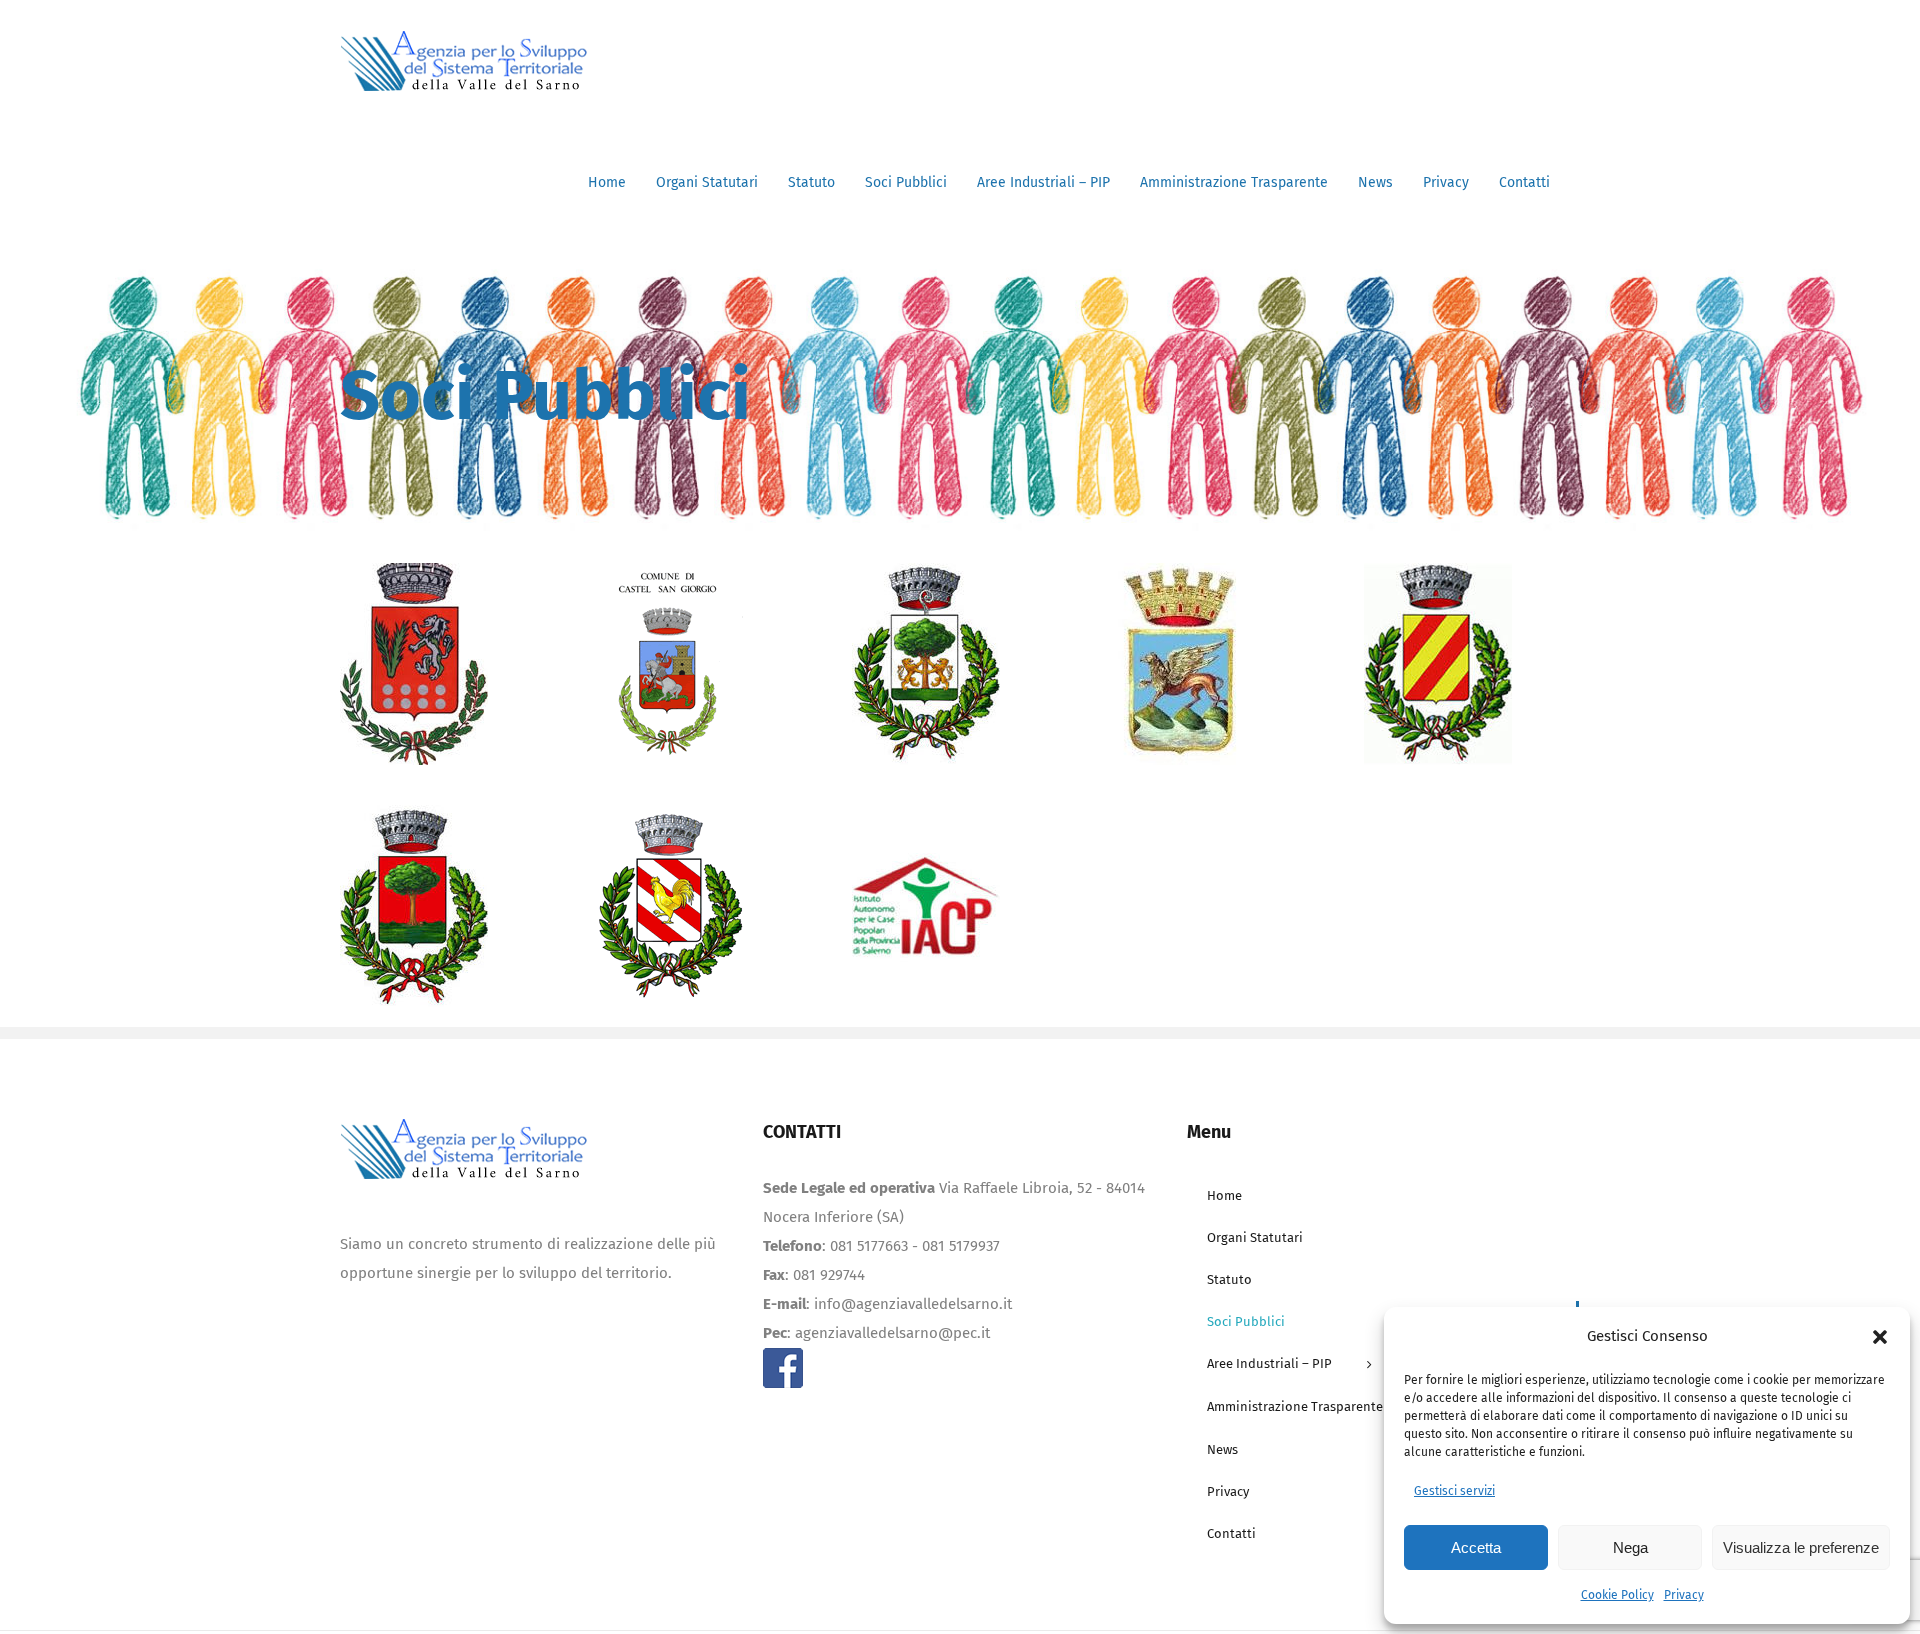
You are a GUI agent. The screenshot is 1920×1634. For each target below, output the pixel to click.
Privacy (1684, 1595)
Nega (1630, 1547)
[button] (1880, 1337)
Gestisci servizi (1454, 1491)
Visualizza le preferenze (1801, 1547)
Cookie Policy (1617, 1595)
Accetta (1476, 1547)
